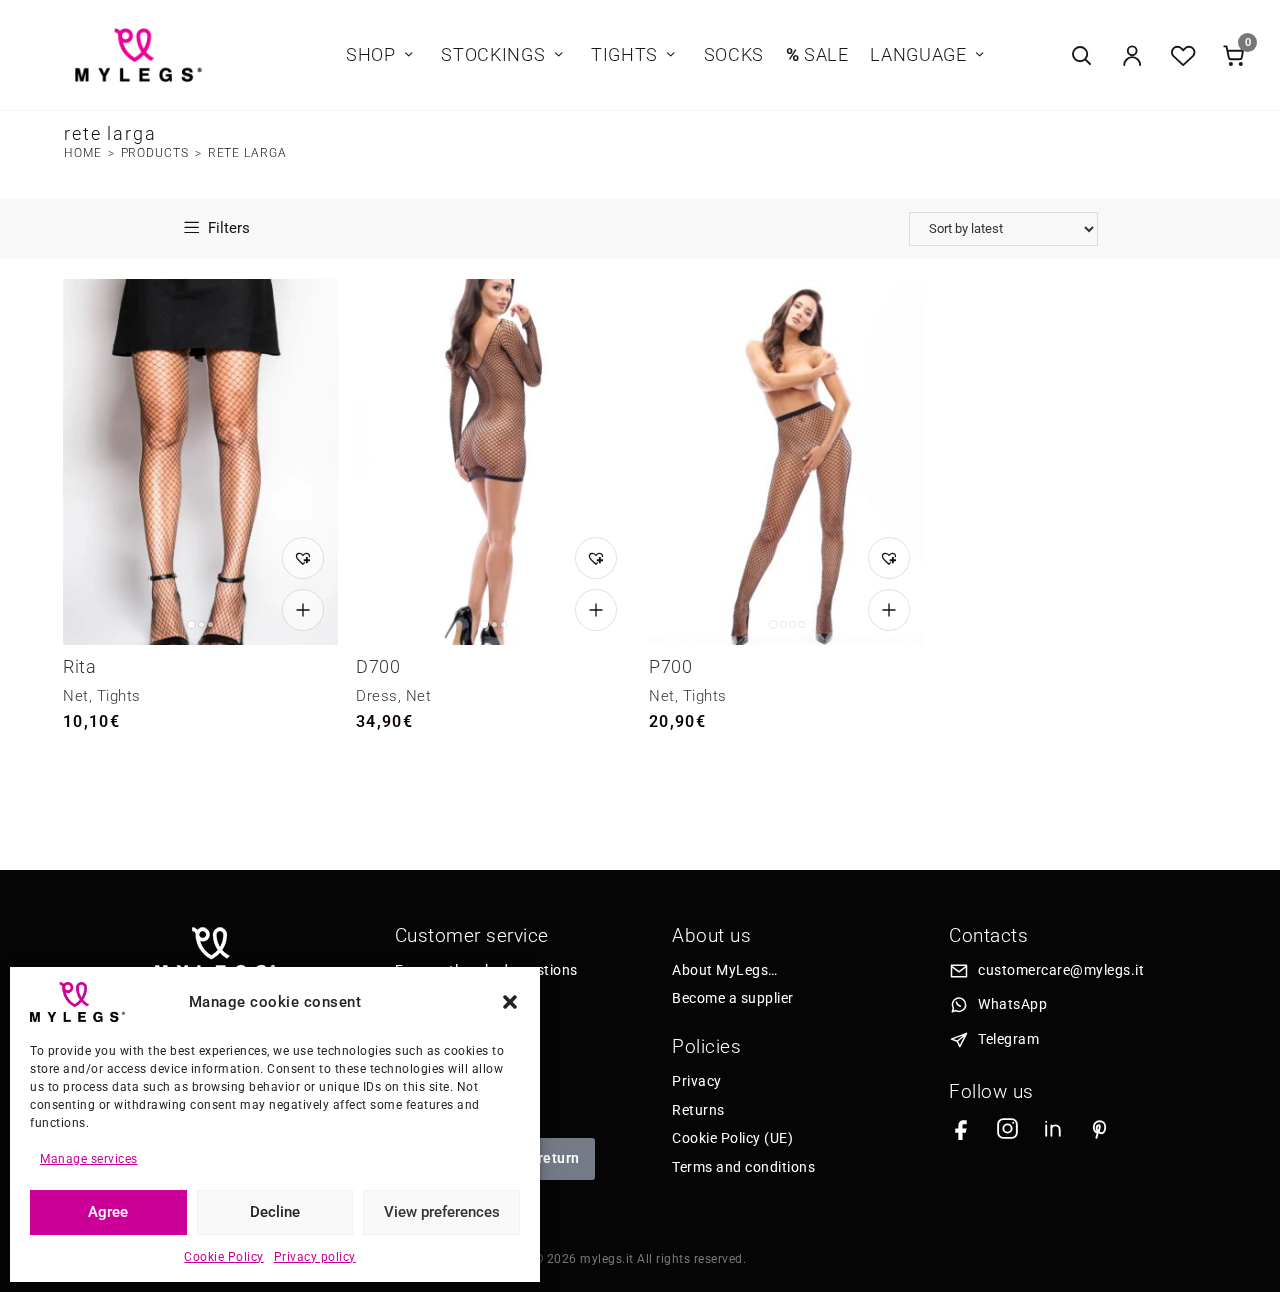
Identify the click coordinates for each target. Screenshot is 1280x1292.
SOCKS (734, 55)
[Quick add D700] (596, 610)
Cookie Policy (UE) (732, 1138)
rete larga (247, 153)
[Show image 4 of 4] (801, 624)
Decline (275, 1212)
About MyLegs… (725, 970)
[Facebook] (961, 1128)
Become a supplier (733, 998)
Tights (119, 696)
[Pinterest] (1099, 1128)
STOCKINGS (493, 55)
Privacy (697, 1081)
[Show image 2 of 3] (201, 624)
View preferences (442, 1212)
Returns (698, 1110)
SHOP (371, 55)
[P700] (786, 462)
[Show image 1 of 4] (773, 624)
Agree (108, 1212)
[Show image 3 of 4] (792, 624)
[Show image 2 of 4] (783, 624)
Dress (377, 696)
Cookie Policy (224, 1257)
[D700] (493, 462)
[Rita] (200, 462)
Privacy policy (315, 1257)
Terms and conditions (743, 1167)
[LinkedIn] (1053, 1128)
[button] (510, 1002)
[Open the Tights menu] (671, 55)
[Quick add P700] (889, 610)
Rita (79, 666)
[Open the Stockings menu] (558, 55)
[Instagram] (1007, 1128)
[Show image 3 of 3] (210, 624)
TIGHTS (624, 55)
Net (76, 696)
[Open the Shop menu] (409, 55)
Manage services (89, 1159)
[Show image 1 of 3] (191, 624)
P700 (670, 666)
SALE (817, 55)
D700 (378, 666)
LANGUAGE (918, 55)
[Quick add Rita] (303, 610)
